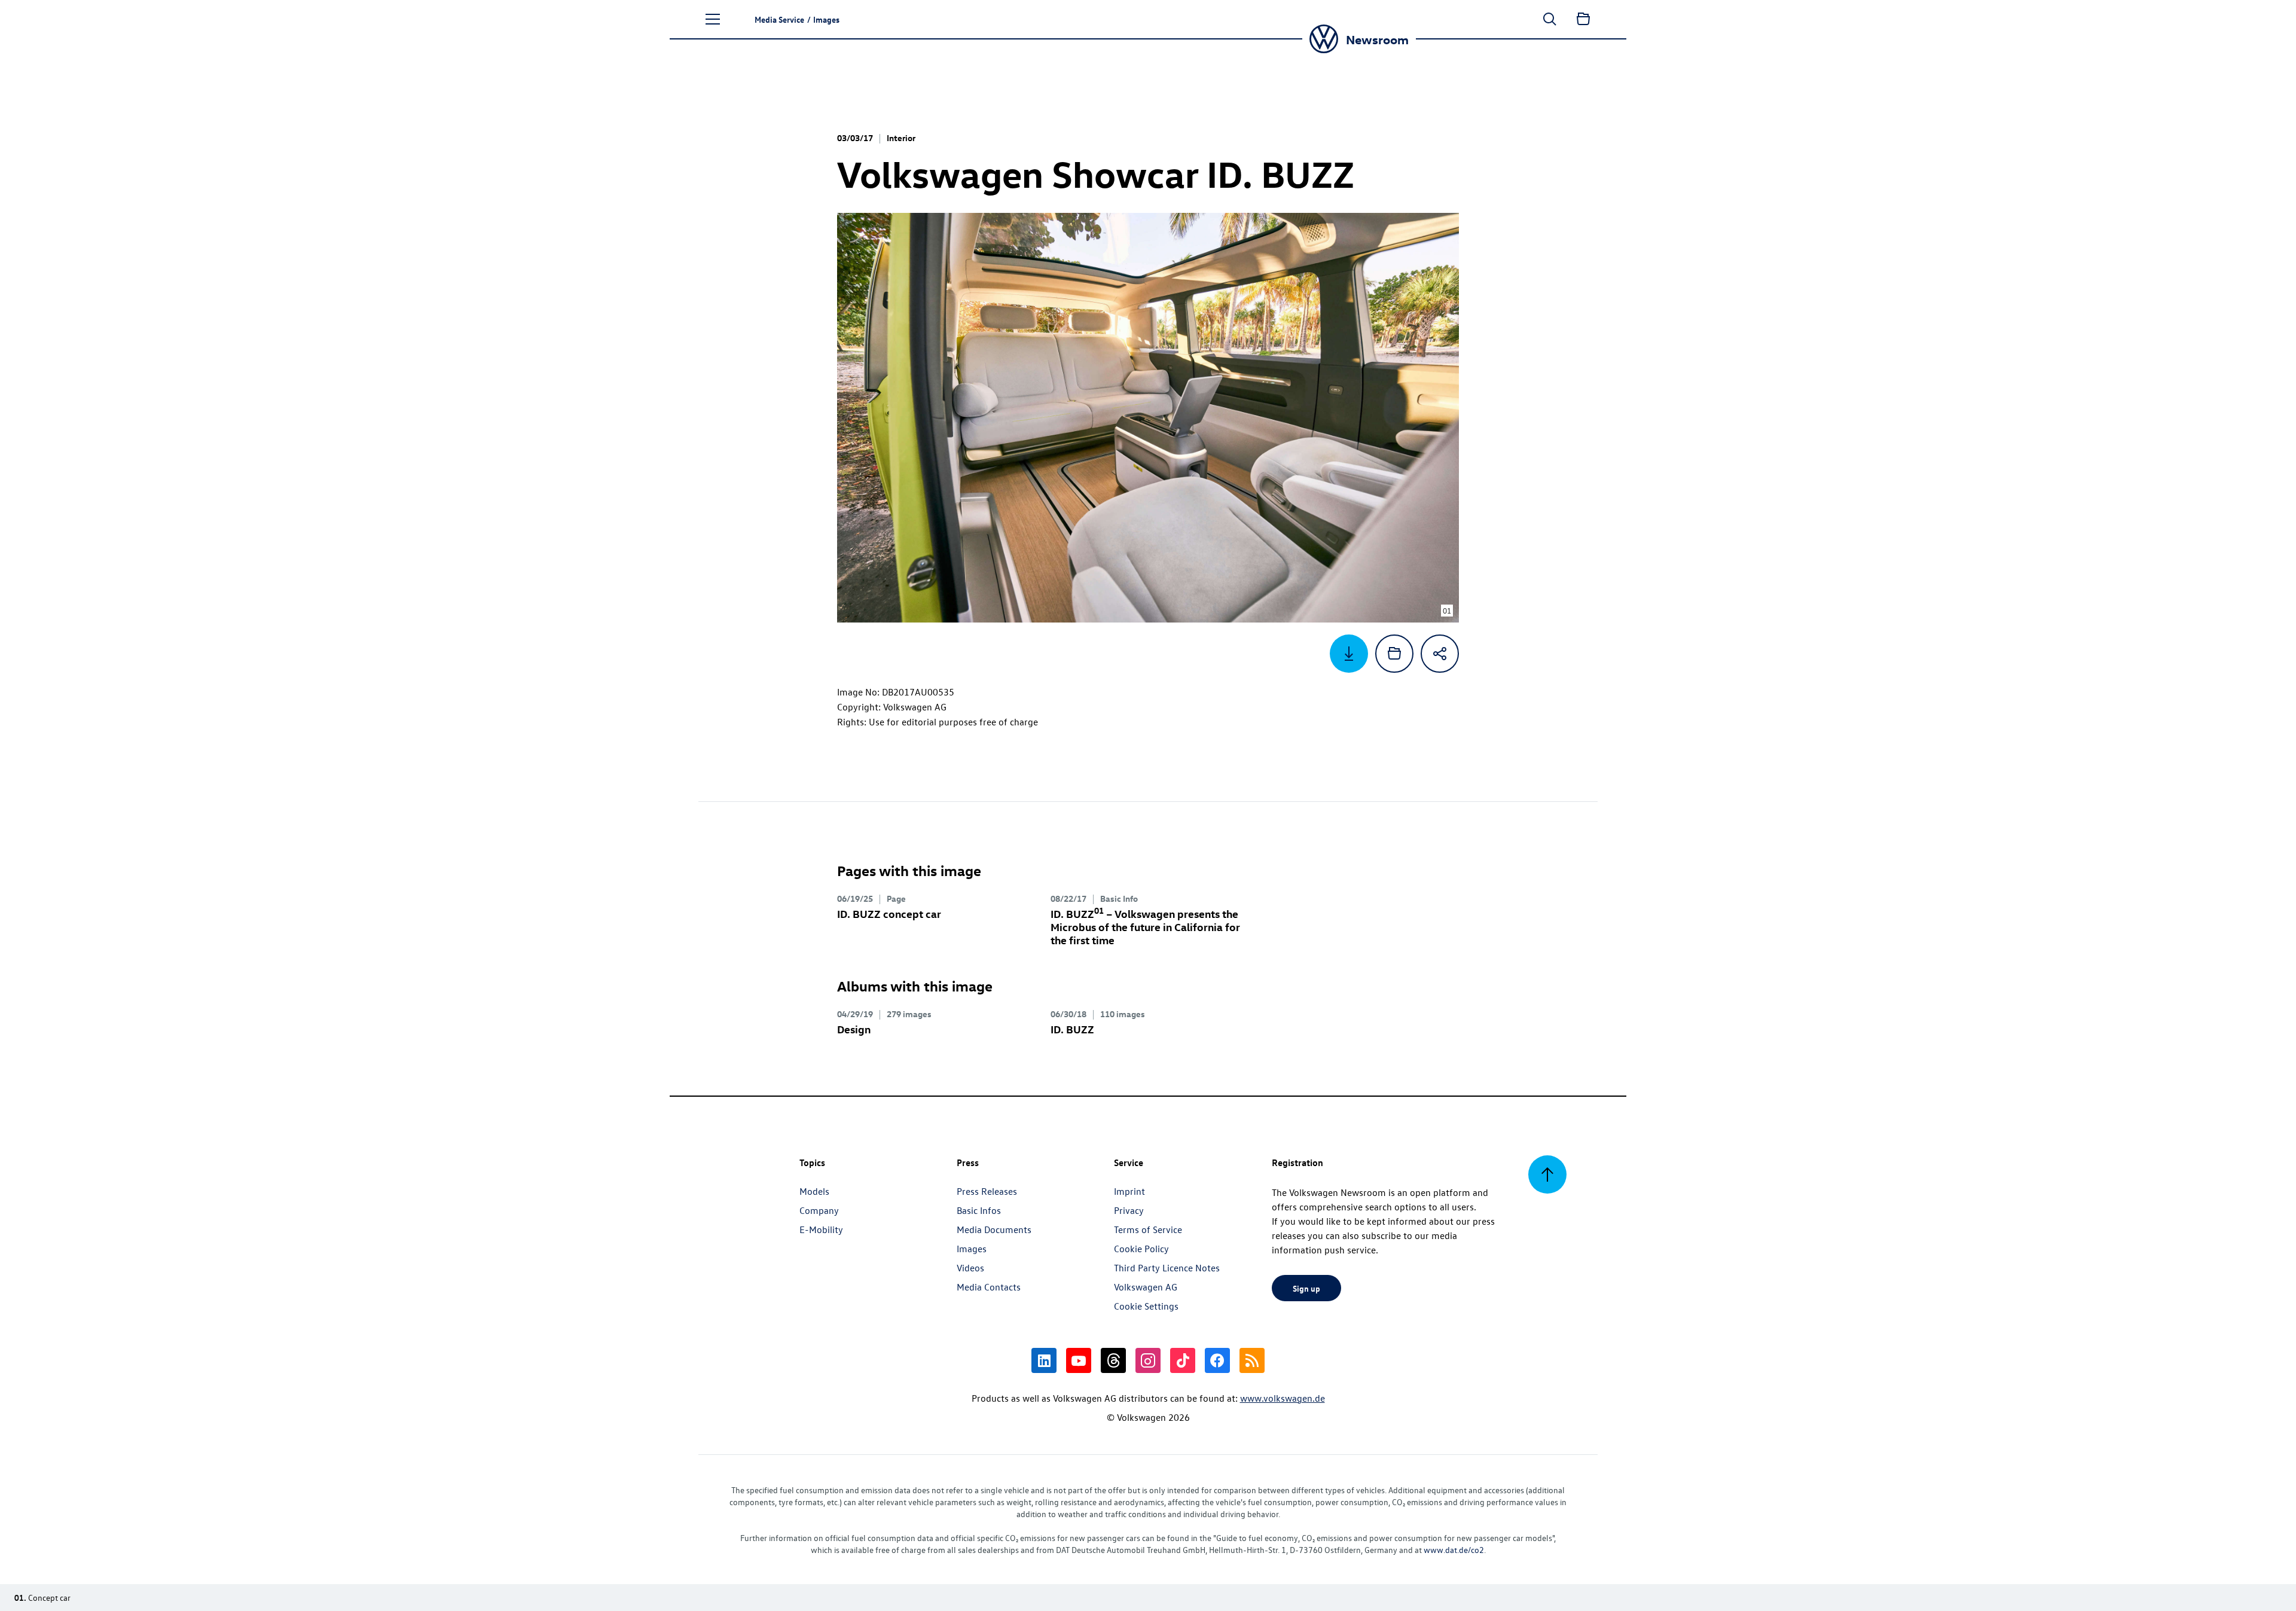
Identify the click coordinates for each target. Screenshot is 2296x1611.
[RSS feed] (1252, 1360)
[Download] (1349, 654)
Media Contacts (989, 1287)
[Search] (1550, 19)
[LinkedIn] (1044, 1360)
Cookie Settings (1146, 1306)
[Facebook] (1217, 1360)
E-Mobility (821, 1229)
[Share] (1440, 654)
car (889, 913)
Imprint (1129, 1191)
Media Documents (994, 1229)
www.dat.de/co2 (1454, 1550)
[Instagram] (1148, 1360)
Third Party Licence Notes (1167, 1268)
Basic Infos (979, 1210)
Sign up (1306, 1288)
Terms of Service (1148, 1229)
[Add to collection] (1394, 654)
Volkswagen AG (1146, 1287)
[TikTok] (1183, 1360)
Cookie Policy (1141, 1249)
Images (972, 1249)
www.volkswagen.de (1283, 1398)
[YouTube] (1079, 1360)
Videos (970, 1268)
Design (854, 1029)
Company (819, 1210)
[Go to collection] (1583, 19)
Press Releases (987, 1191)
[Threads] (1113, 1360)
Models (814, 1191)
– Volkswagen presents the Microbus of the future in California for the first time (1145, 927)
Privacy (1129, 1210)
